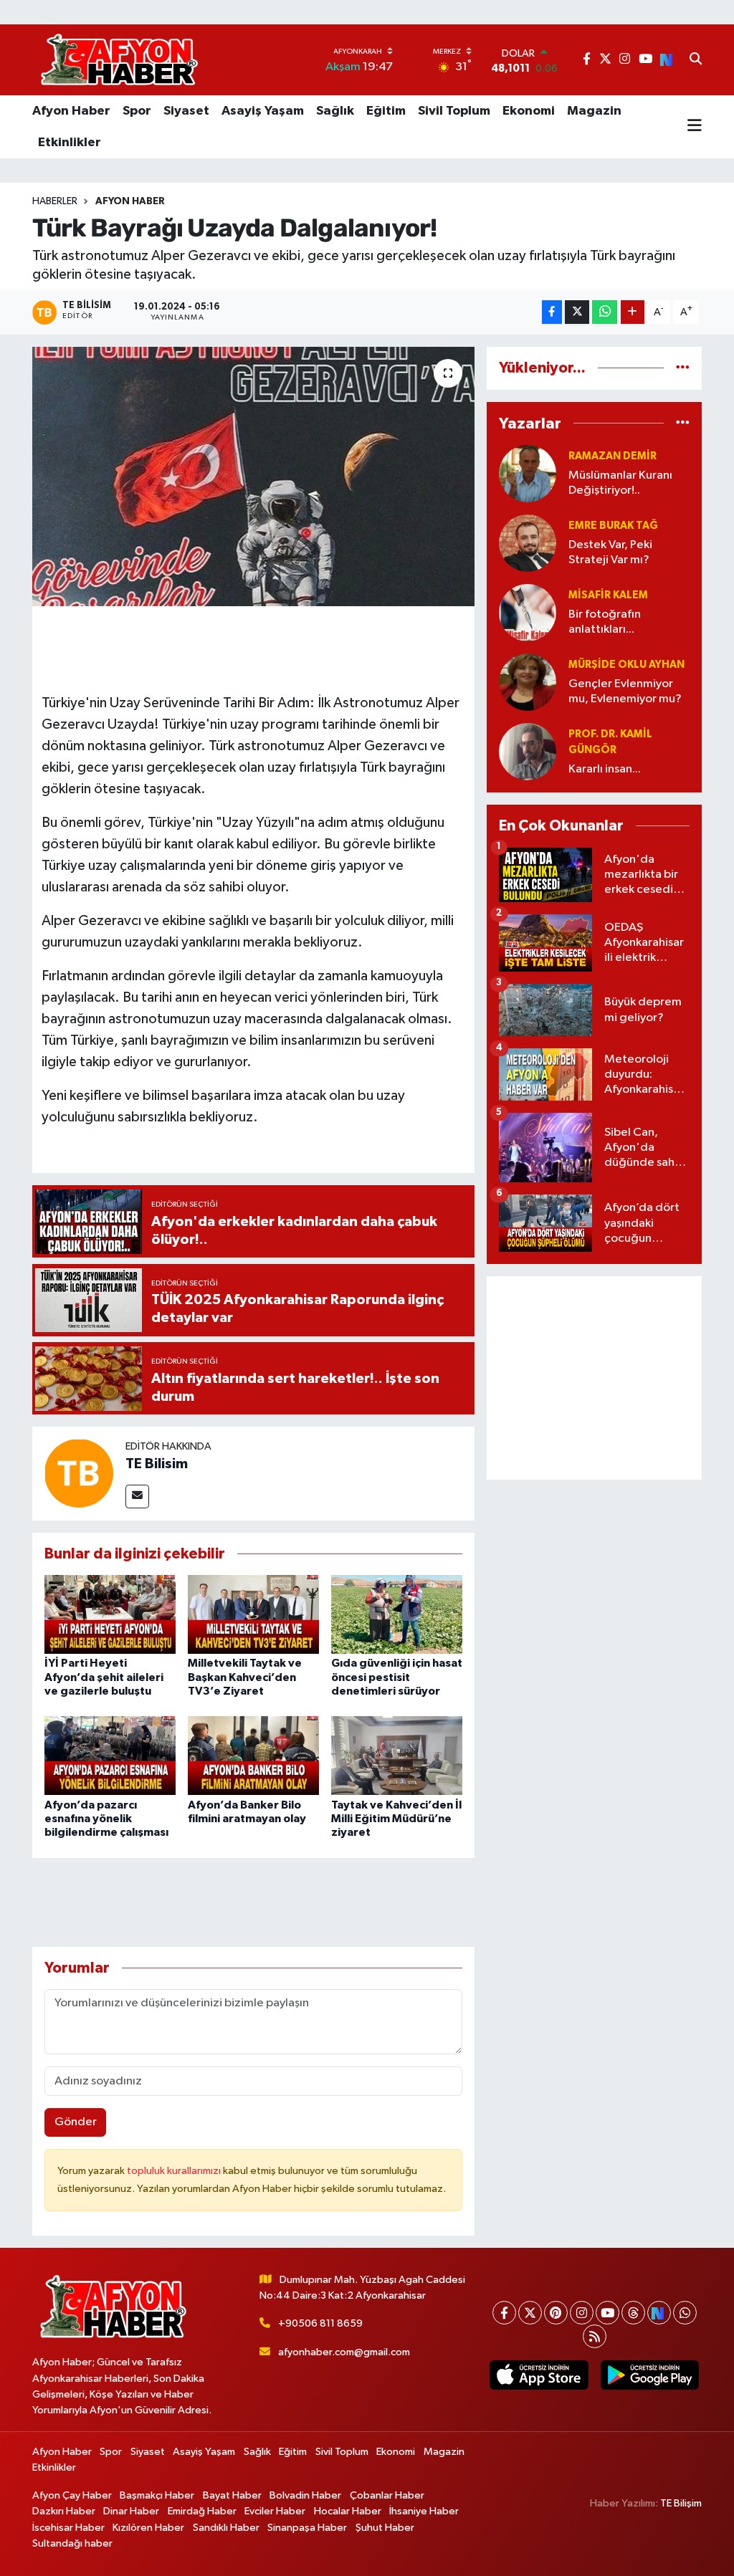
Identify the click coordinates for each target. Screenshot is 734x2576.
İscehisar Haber (68, 2528)
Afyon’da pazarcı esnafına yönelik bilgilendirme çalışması (106, 1819)
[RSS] (595, 2336)
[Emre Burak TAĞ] (528, 543)
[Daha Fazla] (633, 312)
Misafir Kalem (608, 595)
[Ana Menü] (695, 127)
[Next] (659, 2313)
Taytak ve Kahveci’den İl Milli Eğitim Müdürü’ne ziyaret (396, 1819)
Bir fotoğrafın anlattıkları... (605, 622)
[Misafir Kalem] (528, 612)
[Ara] (696, 60)
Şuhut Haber (385, 2528)
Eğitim (386, 111)
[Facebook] (504, 2313)
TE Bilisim (157, 1464)
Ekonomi (529, 111)
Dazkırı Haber (64, 2511)
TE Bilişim (681, 2503)
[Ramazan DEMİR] (528, 473)
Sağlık (335, 111)
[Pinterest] (556, 2313)
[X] (530, 2313)
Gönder (76, 2122)
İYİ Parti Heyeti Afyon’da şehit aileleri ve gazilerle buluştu (104, 1677)
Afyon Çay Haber (72, 2495)
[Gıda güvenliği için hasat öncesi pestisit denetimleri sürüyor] (397, 1614)
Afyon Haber (71, 111)
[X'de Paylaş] (577, 312)
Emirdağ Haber (202, 2511)
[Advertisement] (594, 1378)
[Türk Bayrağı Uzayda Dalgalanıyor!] (253, 477)
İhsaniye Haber (424, 2511)
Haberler (55, 201)
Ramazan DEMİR (613, 456)
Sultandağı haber (72, 2543)
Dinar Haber (131, 2511)
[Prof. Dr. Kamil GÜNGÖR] (528, 751)
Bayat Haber (232, 2495)
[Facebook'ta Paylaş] (552, 312)
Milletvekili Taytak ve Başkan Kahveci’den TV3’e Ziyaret (245, 1677)
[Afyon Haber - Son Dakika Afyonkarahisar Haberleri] (119, 60)
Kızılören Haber (148, 2528)
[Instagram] (582, 2313)
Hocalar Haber (348, 2511)
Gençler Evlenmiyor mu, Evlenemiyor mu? (625, 691)
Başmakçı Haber (157, 2495)
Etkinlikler (70, 143)
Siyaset (186, 111)
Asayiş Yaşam (263, 111)
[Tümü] (683, 368)
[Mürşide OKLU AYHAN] (528, 682)
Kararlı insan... (605, 769)
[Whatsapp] (685, 2313)
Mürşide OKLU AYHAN (626, 665)
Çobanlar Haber (387, 2495)
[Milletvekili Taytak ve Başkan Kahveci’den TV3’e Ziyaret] (253, 1614)
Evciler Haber (275, 2511)
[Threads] (633, 2313)
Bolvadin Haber (305, 2495)
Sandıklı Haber (226, 2528)
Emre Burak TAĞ (613, 526)
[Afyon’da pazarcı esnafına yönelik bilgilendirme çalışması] (110, 1755)
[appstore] (539, 2375)
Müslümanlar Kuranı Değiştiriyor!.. (620, 483)
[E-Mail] (137, 1497)
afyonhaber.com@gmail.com (344, 2352)
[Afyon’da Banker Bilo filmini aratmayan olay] (253, 1755)
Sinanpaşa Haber (307, 2528)
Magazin (594, 111)
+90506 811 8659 (320, 2323)
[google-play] (649, 2375)
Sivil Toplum (454, 111)
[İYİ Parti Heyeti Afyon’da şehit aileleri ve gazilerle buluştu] (110, 1614)
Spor (137, 111)
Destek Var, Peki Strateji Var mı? (610, 552)
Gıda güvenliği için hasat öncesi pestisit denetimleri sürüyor (397, 1677)
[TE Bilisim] (79, 1473)
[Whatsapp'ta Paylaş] (605, 312)
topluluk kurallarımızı (175, 2171)
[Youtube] (607, 2313)
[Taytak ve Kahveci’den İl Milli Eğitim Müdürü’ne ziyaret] (397, 1755)
